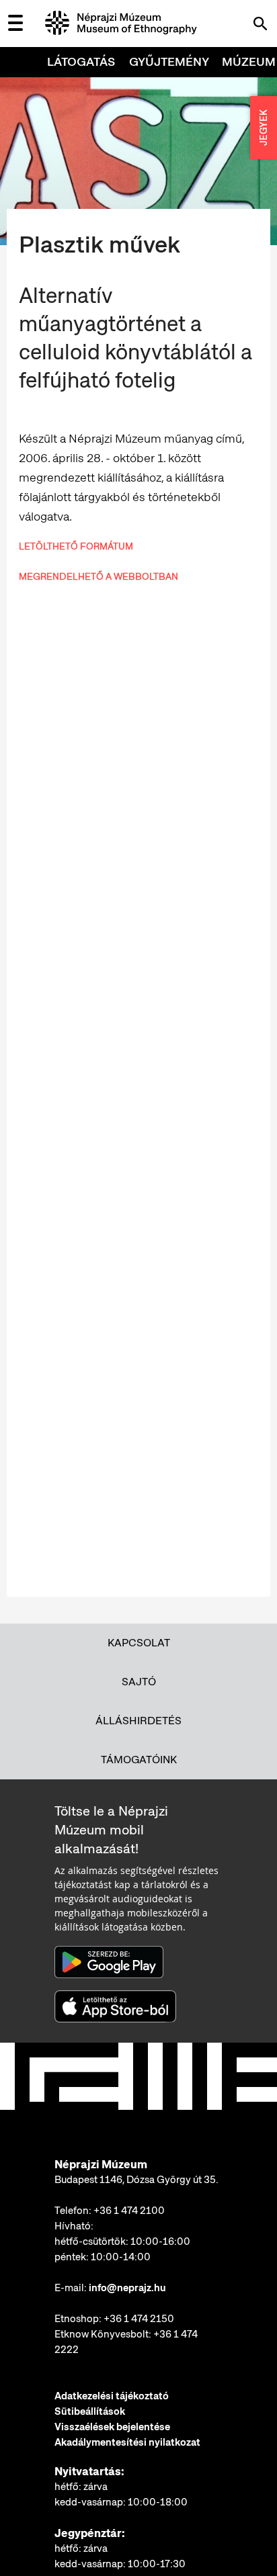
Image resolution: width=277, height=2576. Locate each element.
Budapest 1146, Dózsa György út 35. (136, 2180)
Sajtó (139, 1682)
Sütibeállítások (90, 2411)
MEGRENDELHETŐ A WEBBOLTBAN (98, 576)
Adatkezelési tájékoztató (112, 2396)
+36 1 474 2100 (129, 2211)
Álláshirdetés (138, 1721)
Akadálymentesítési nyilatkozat (127, 2442)
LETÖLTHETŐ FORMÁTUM (76, 546)
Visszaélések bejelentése (112, 2427)
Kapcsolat (139, 1643)
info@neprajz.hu (127, 2288)
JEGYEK (264, 128)
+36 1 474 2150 (139, 2319)
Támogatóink (139, 1760)
